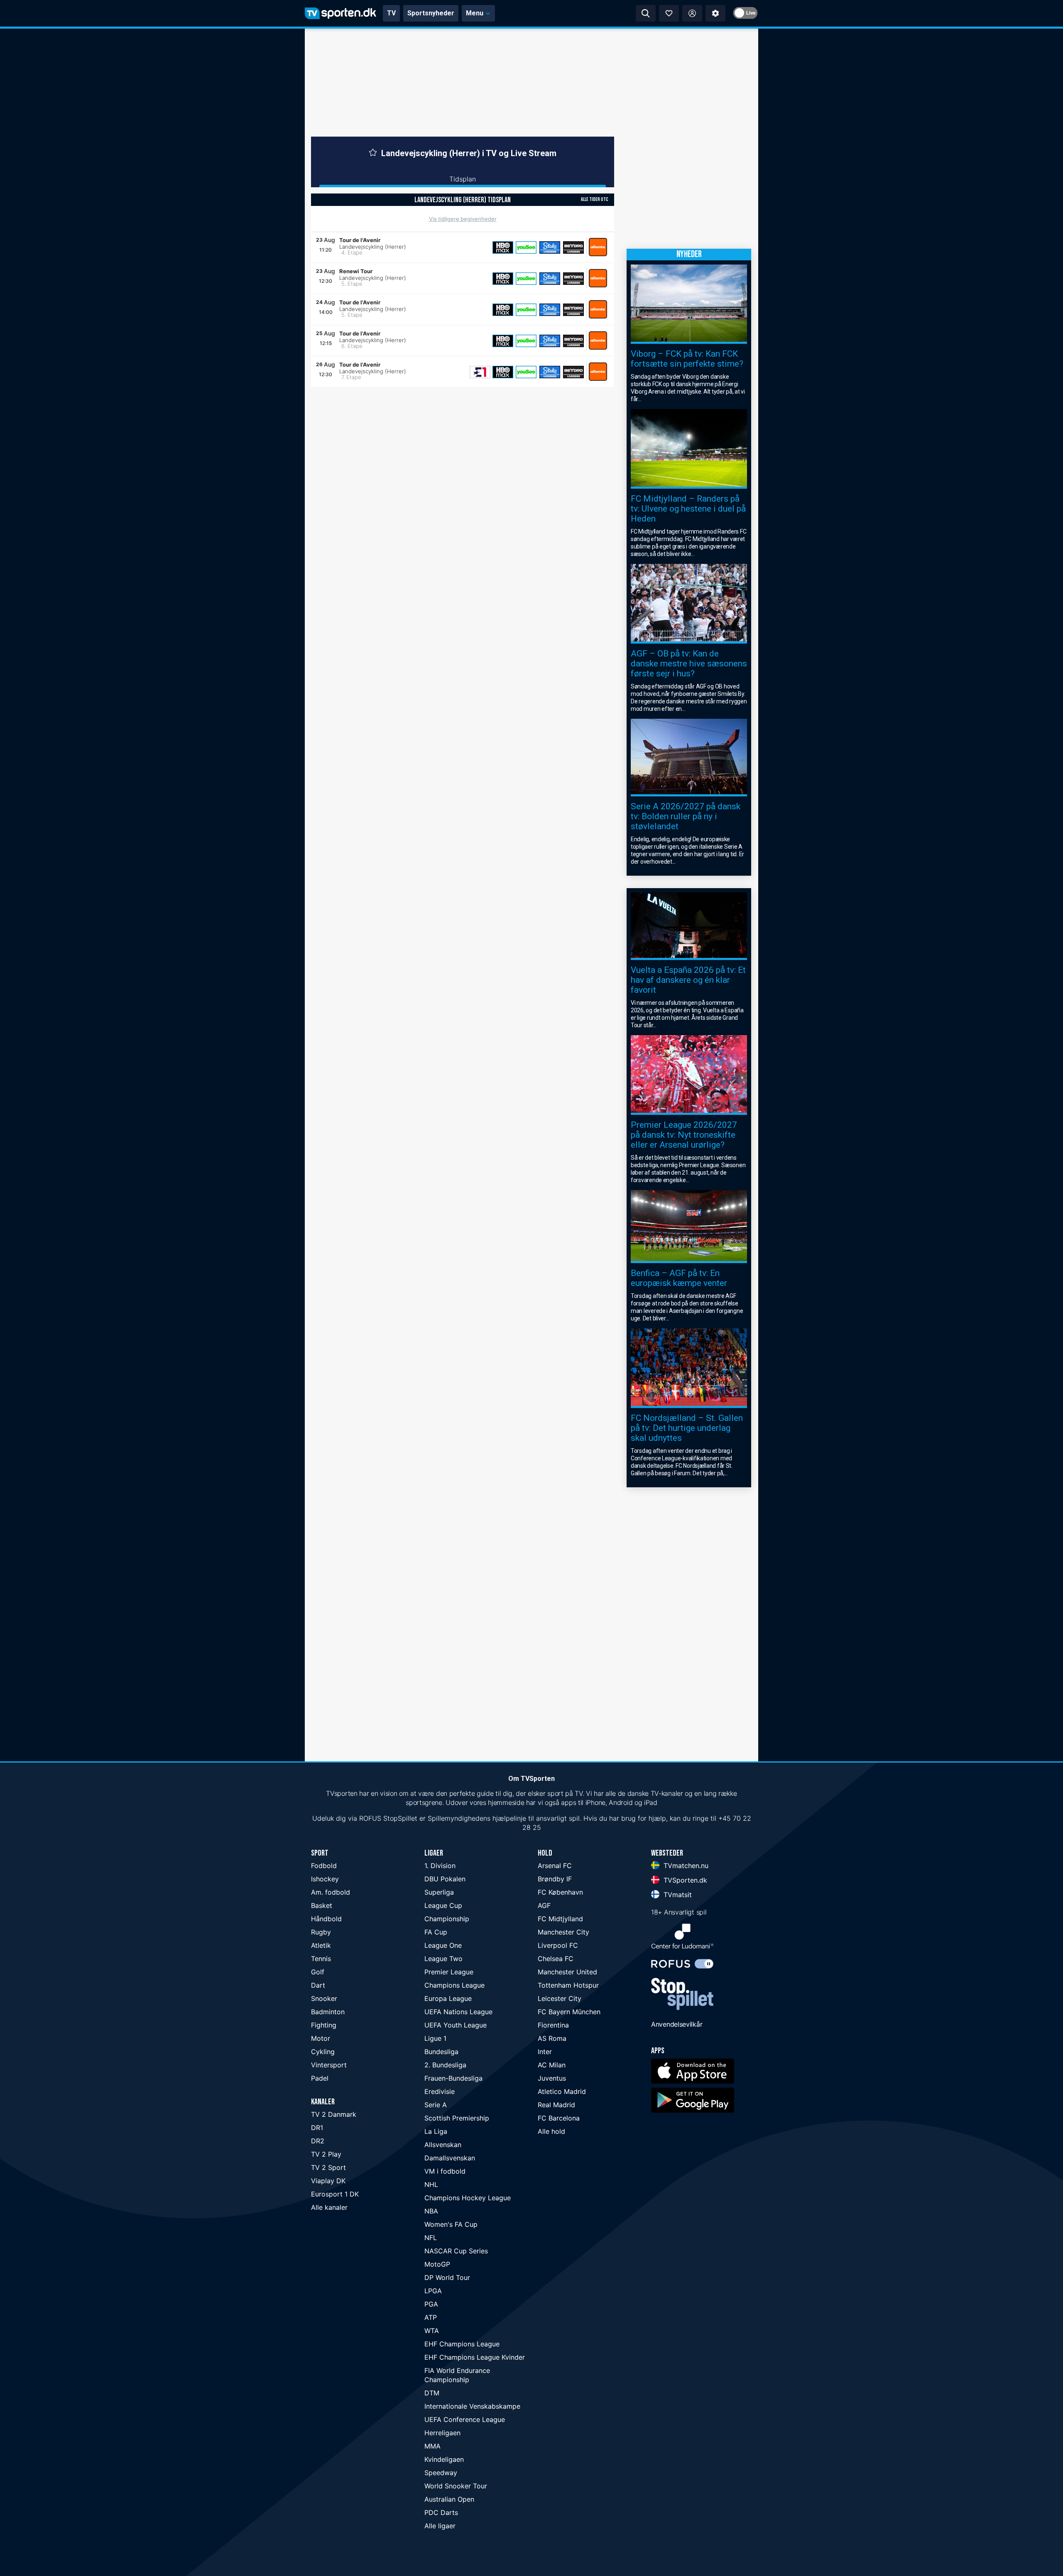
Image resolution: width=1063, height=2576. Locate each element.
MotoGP (437, 2264)
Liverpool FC (558, 1945)
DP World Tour (447, 2277)
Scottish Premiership (457, 2118)
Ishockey (325, 1879)
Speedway (441, 2473)
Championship (447, 1919)
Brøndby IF (555, 1879)
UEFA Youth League (456, 2025)
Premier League (449, 1972)
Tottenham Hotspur (568, 1985)
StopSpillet (400, 1818)
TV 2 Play (326, 2154)
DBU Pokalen (445, 1879)
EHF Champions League (462, 2344)
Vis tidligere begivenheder (463, 219)
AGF (544, 1905)
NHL (431, 2184)
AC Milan (552, 2065)
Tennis (321, 1959)
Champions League (454, 1985)
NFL (431, 2238)
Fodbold (324, 1866)
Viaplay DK (328, 2181)
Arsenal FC (555, 1866)
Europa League (448, 1998)
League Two (443, 1959)
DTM (432, 2393)
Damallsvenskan (450, 2158)
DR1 (317, 2128)
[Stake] (550, 247)
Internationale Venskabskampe (472, 2406)
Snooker (324, 1998)
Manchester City (563, 1932)
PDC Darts (441, 2512)
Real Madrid (556, 2105)
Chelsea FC (556, 1959)
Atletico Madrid (562, 2091)
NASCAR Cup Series (456, 2251)
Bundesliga (441, 2052)
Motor (321, 2038)
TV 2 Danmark (334, 2114)
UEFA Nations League (458, 2012)
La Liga (436, 2131)
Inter (545, 2052)
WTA (432, 2331)
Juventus (552, 2078)
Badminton (328, 2012)
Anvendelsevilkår (677, 2024)
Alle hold (551, 2131)
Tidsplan (463, 179)
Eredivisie (440, 2091)
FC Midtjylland (560, 1919)
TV (391, 13)
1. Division (440, 1866)
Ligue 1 (435, 2038)
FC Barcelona (559, 2118)
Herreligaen (442, 2433)
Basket (322, 1905)
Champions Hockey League (468, 2198)
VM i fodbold (445, 2171)
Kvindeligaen (444, 2459)
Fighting (324, 2025)
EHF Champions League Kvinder (475, 2357)
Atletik (321, 1945)
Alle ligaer (440, 2526)
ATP (431, 2317)
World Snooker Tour (456, 2486)
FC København (560, 1892)
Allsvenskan (443, 2145)
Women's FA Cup (451, 2224)
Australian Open (449, 2499)
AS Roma (552, 2038)
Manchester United (567, 1972)
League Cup (443, 1905)
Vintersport (329, 2065)
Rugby (321, 1932)
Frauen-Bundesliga (453, 2078)
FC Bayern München (569, 2012)
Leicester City (560, 1998)
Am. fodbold (331, 1892)
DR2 (318, 2141)
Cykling (323, 2052)
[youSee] (526, 247)
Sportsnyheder (431, 13)
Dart (318, 1985)
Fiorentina (553, 2025)
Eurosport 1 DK (335, 2194)
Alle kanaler (329, 2207)
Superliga (439, 1892)
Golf (318, 1972)
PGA (431, 2304)
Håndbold (326, 1919)
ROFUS (370, 1818)
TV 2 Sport (328, 2167)
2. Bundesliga (445, 2065)
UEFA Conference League (465, 2419)
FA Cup (436, 1932)
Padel (320, 2078)
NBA (431, 2211)
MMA (432, 2446)
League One (443, 1945)
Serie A (436, 2105)
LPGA (433, 2291)
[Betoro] (573, 247)
